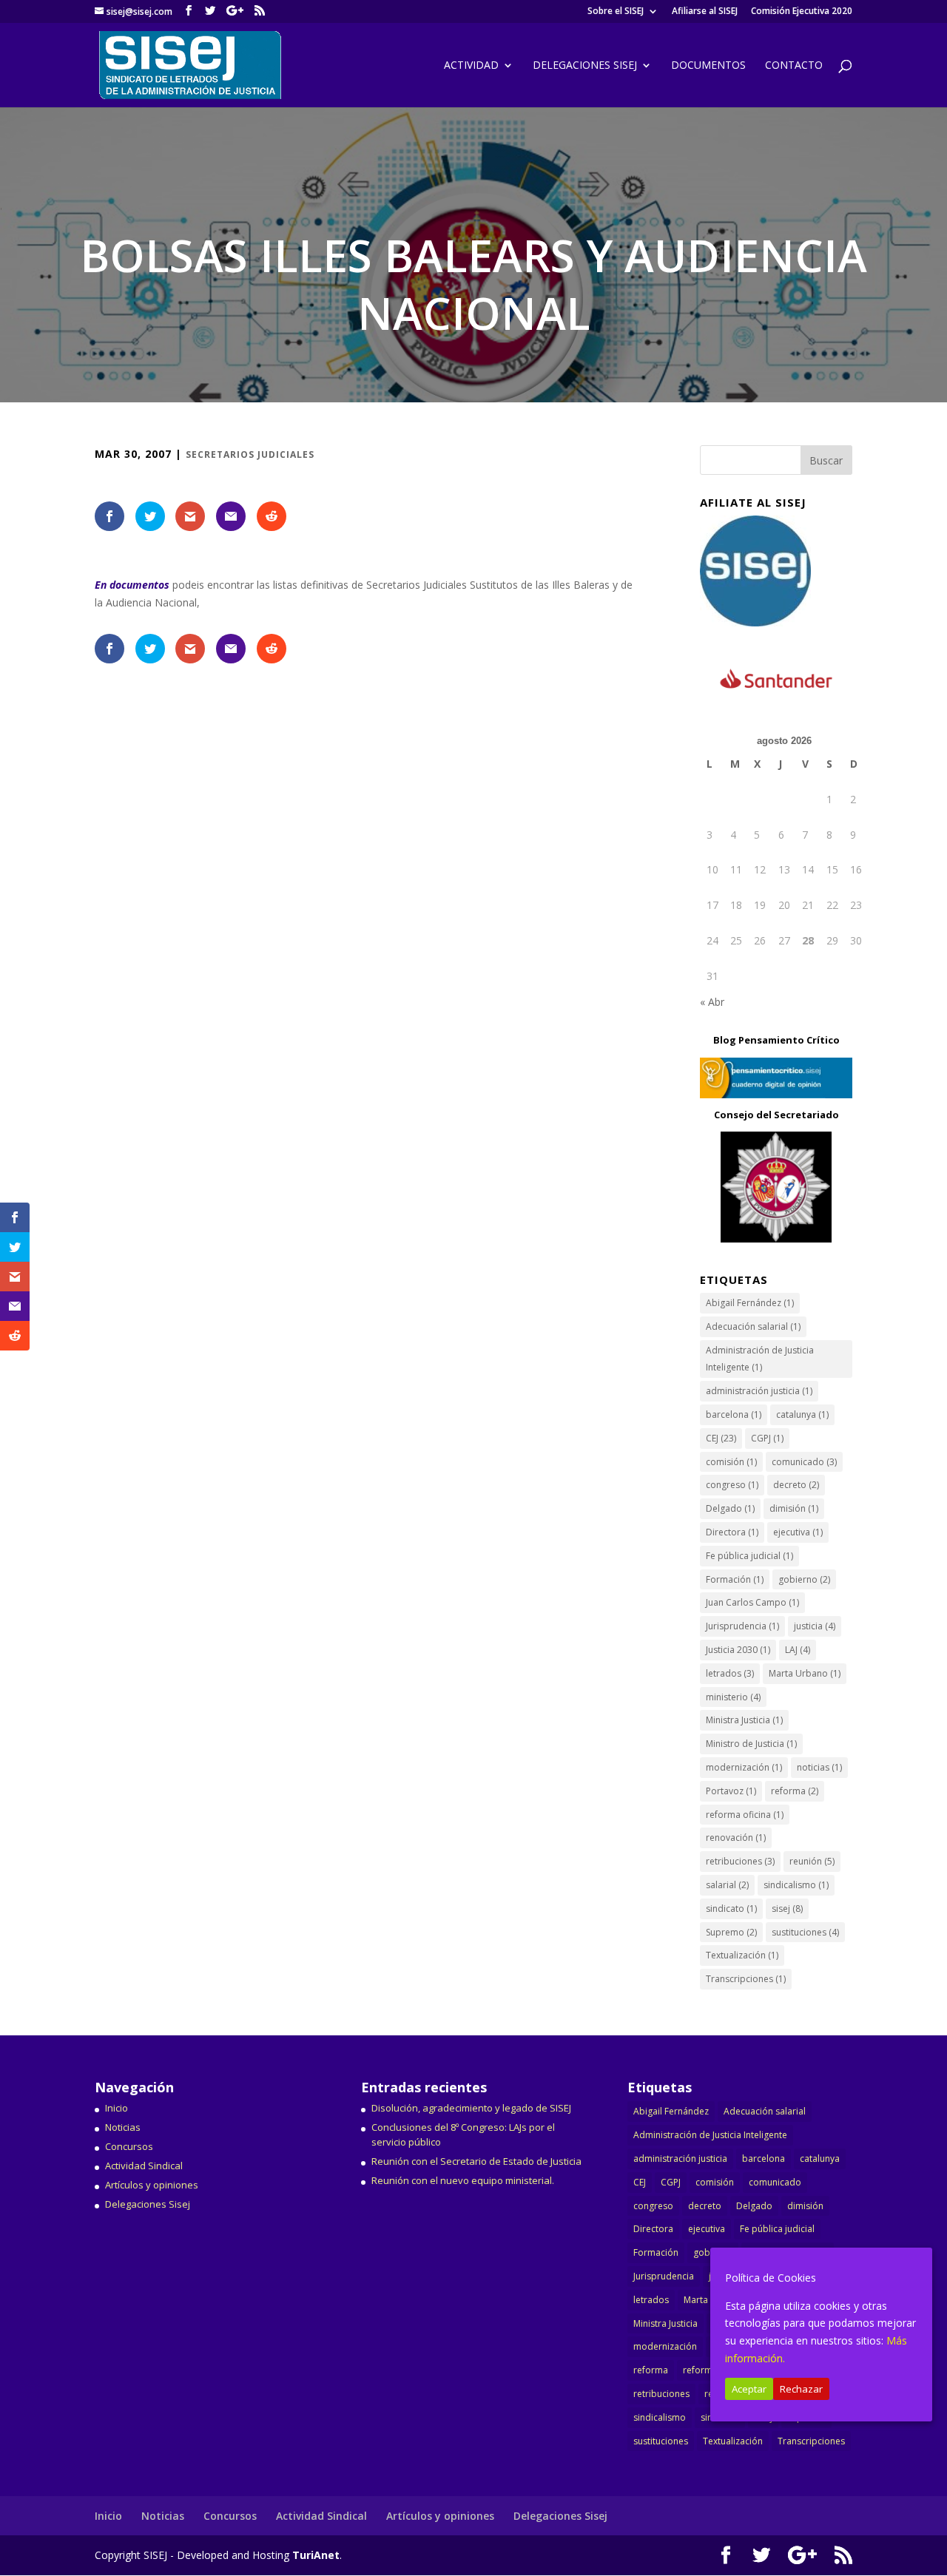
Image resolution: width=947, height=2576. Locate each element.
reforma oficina (745, 1815)
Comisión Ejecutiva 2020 (802, 12)
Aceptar (749, 2389)
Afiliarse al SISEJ (705, 12)
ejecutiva (798, 1532)
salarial (727, 1885)
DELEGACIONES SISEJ (585, 66)
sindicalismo (796, 1885)
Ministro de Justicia (751, 1744)
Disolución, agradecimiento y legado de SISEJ (471, 2108)
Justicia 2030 (738, 1650)
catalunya (802, 1414)
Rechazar (801, 2389)
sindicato (731, 1909)
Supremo (731, 1932)
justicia (815, 1626)
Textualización (742, 1955)
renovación (736, 1838)
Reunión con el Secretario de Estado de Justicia (476, 2161)
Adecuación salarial (753, 1326)
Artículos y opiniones (152, 2185)
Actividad (471, 66)
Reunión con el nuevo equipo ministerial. (463, 2180)
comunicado (804, 1462)
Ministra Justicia (744, 1720)
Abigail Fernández (750, 1303)
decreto (796, 1485)
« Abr (712, 1002)
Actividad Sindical (144, 2166)
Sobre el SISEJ (616, 12)
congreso (732, 1485)
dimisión (794, 1508)
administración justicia (759, 1391)
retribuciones (740, 1861)
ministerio (733, 1697)
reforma (795, 1791)
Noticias (123, 2127)
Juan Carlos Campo (752, 1602)
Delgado (730, 1508)
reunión (812, 1861)
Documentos (708, 66)
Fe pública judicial (749, 1556)
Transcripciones (746, 1979)
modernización (744, 1767)
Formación (735, 1579)
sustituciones (805, 1932)
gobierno (804, 1579)
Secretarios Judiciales (250, 454)
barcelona (734, 1414)
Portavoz (731, 1791)
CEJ (721, 1438)
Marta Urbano (805, 1673)
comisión (731, 1462)
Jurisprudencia (742, 1626)
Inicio (117, 2108)
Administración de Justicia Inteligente (760, 1359)
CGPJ (767, 1438)
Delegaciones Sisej (148, 2204)
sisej (787, 1909)
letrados (730, 1673)
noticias (819, 1767)
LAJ (798, 1650)
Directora (732, 1532)
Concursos (129, 2146)
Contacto (794, 66)
